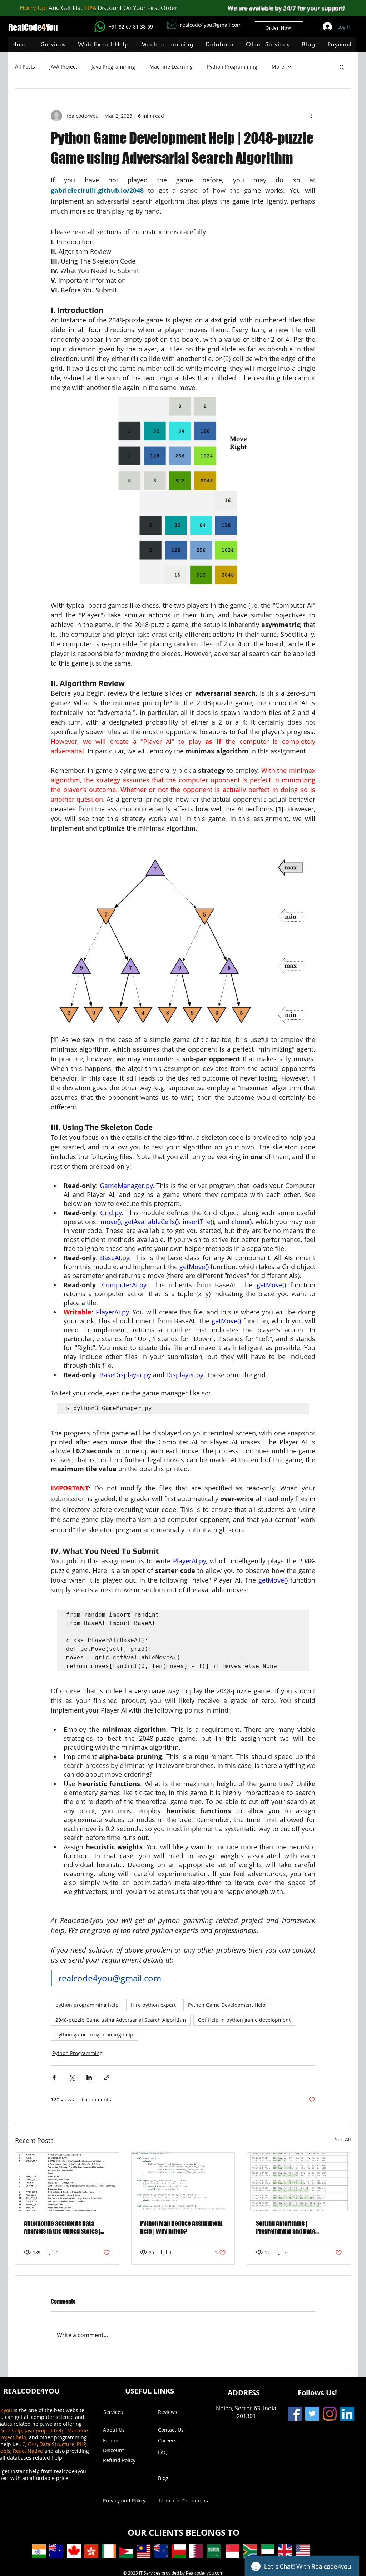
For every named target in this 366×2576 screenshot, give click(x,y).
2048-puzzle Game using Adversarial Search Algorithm (121, 2020)
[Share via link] (107, 2077)
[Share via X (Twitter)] (72, 2077)
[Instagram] (330, 2414)
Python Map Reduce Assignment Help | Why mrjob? (181, 2227)
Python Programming (232, 67)
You (52, 27)
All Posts (25, 67)
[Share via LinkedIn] (89, 2077)
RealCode (25, 27)
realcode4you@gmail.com (211, 25)
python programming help (87, 2005)
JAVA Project (63, 67)
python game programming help (94, 2034)
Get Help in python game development (244, 2020)
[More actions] (311, 116)
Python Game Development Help (227, 2005)
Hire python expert (153, 2005)
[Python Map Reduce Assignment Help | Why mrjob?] (183, 2182)
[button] (167, 44)
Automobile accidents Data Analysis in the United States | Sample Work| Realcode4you (62, 2227)
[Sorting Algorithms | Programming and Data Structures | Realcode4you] (299, 2182)
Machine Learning (171, 67)
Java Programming (113, 67)
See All (343, 2139)
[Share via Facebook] (54, 2077)
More (278, 67)
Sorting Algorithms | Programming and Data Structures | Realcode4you (290, 2227)
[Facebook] (295, 2414)
